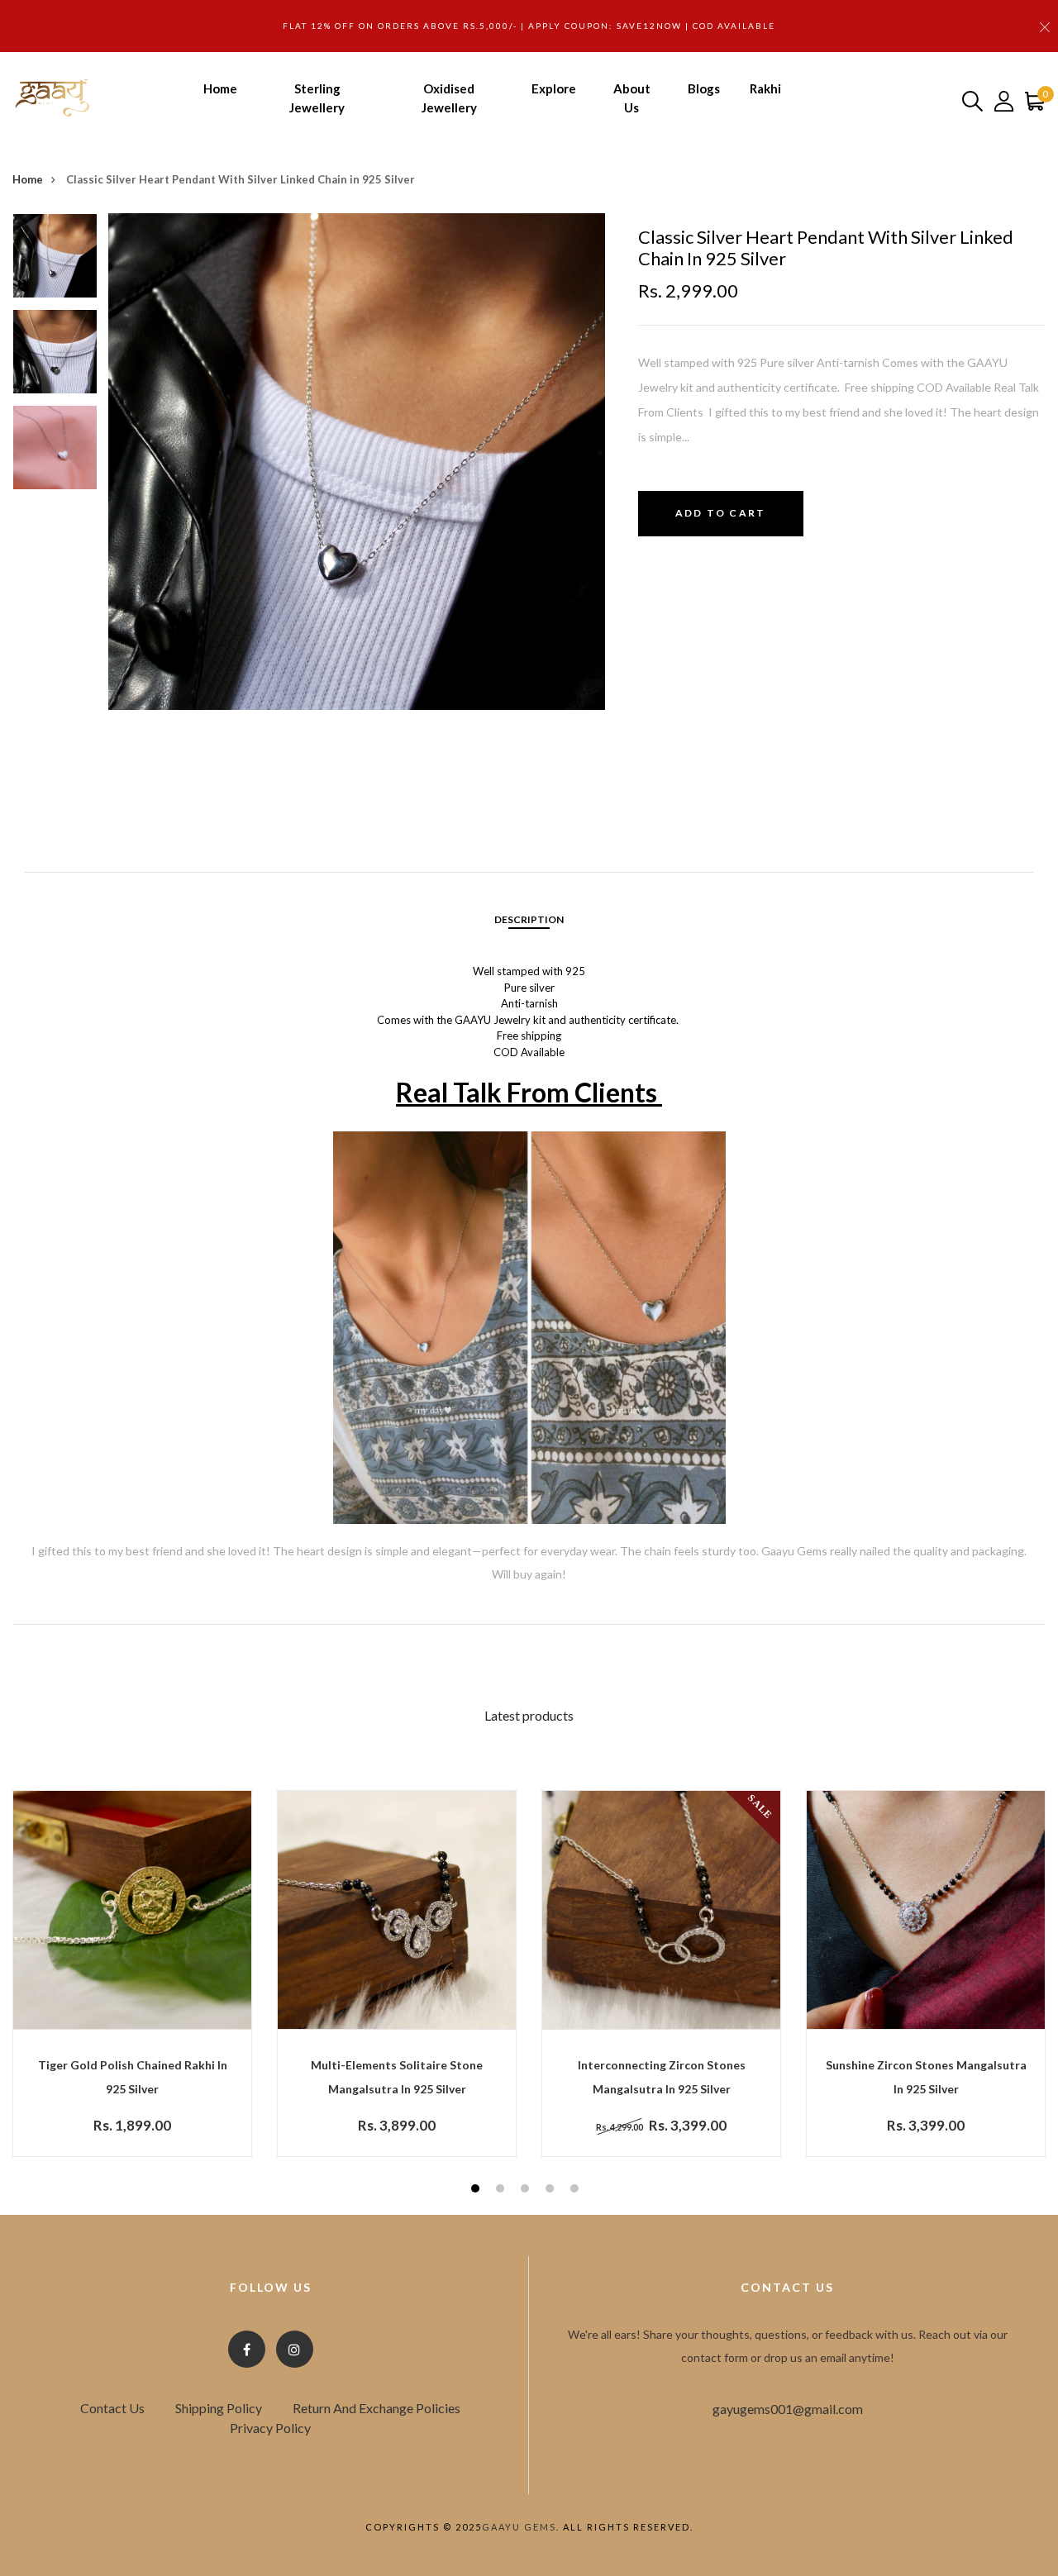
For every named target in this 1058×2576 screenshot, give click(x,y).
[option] (55, 261)
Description (529, 919)
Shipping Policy (219, 2408)
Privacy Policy (270, 2428)
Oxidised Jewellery (449, 98)
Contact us (112, 2408)
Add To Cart (720, 513)
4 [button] (552, 2190)
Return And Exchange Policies (376, 2408)
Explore (554, 88)
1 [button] (477, 2190)
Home (220, 88)
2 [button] (502, 2190)
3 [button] (527, 2190)
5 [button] (577, 2190)
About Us (632, 98)
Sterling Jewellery (317, 98)
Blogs (704, 88)
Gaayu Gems (519, 2527)
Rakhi (765, 88)
